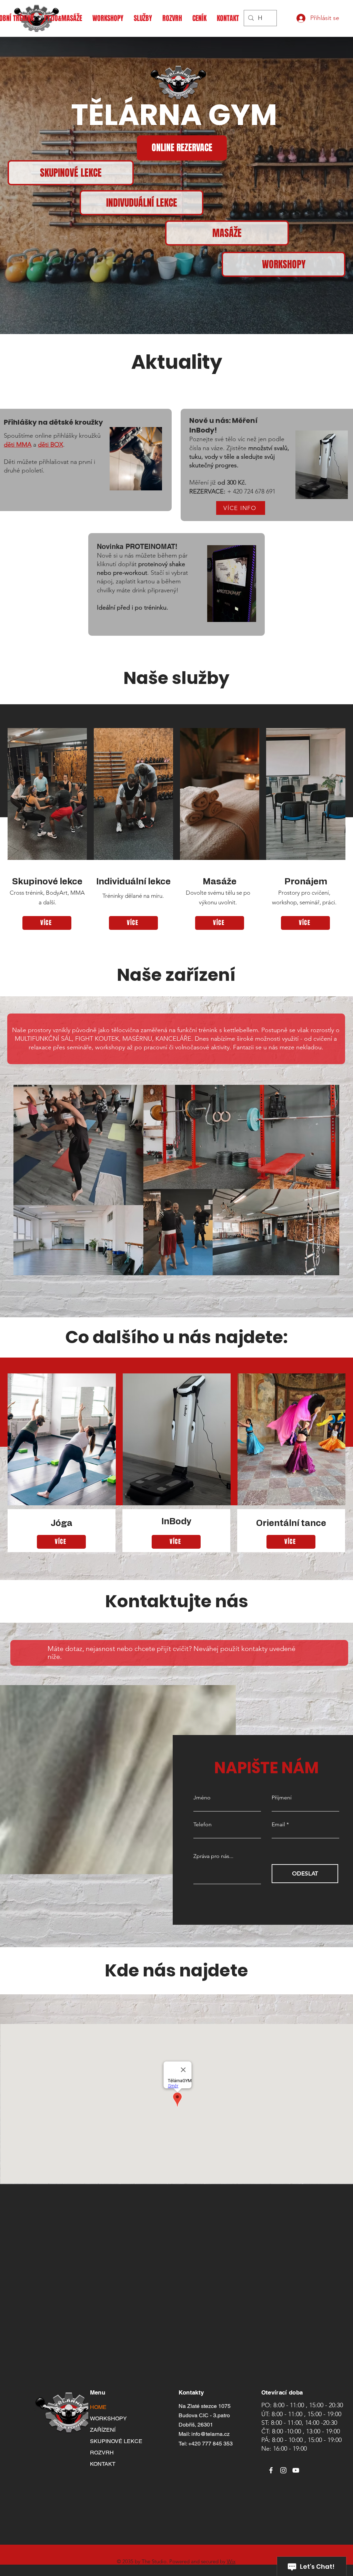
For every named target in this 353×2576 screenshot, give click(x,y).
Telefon (203, 1825)
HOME (98, 2407)
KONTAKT (103, 2464)
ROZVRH (102, 2453)
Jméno (202, 1798)
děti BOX (51, 445)
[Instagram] (283, 2470)
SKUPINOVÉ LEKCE (111, 2441)
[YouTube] (296, 2470)
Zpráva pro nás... (213, 1856)
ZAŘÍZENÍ (103, 2430)
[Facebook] (271, 2470)
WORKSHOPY (108, 2418)
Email (278, 1825)
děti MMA (18, 445)
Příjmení (282, 1798)
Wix (231, 2561)
